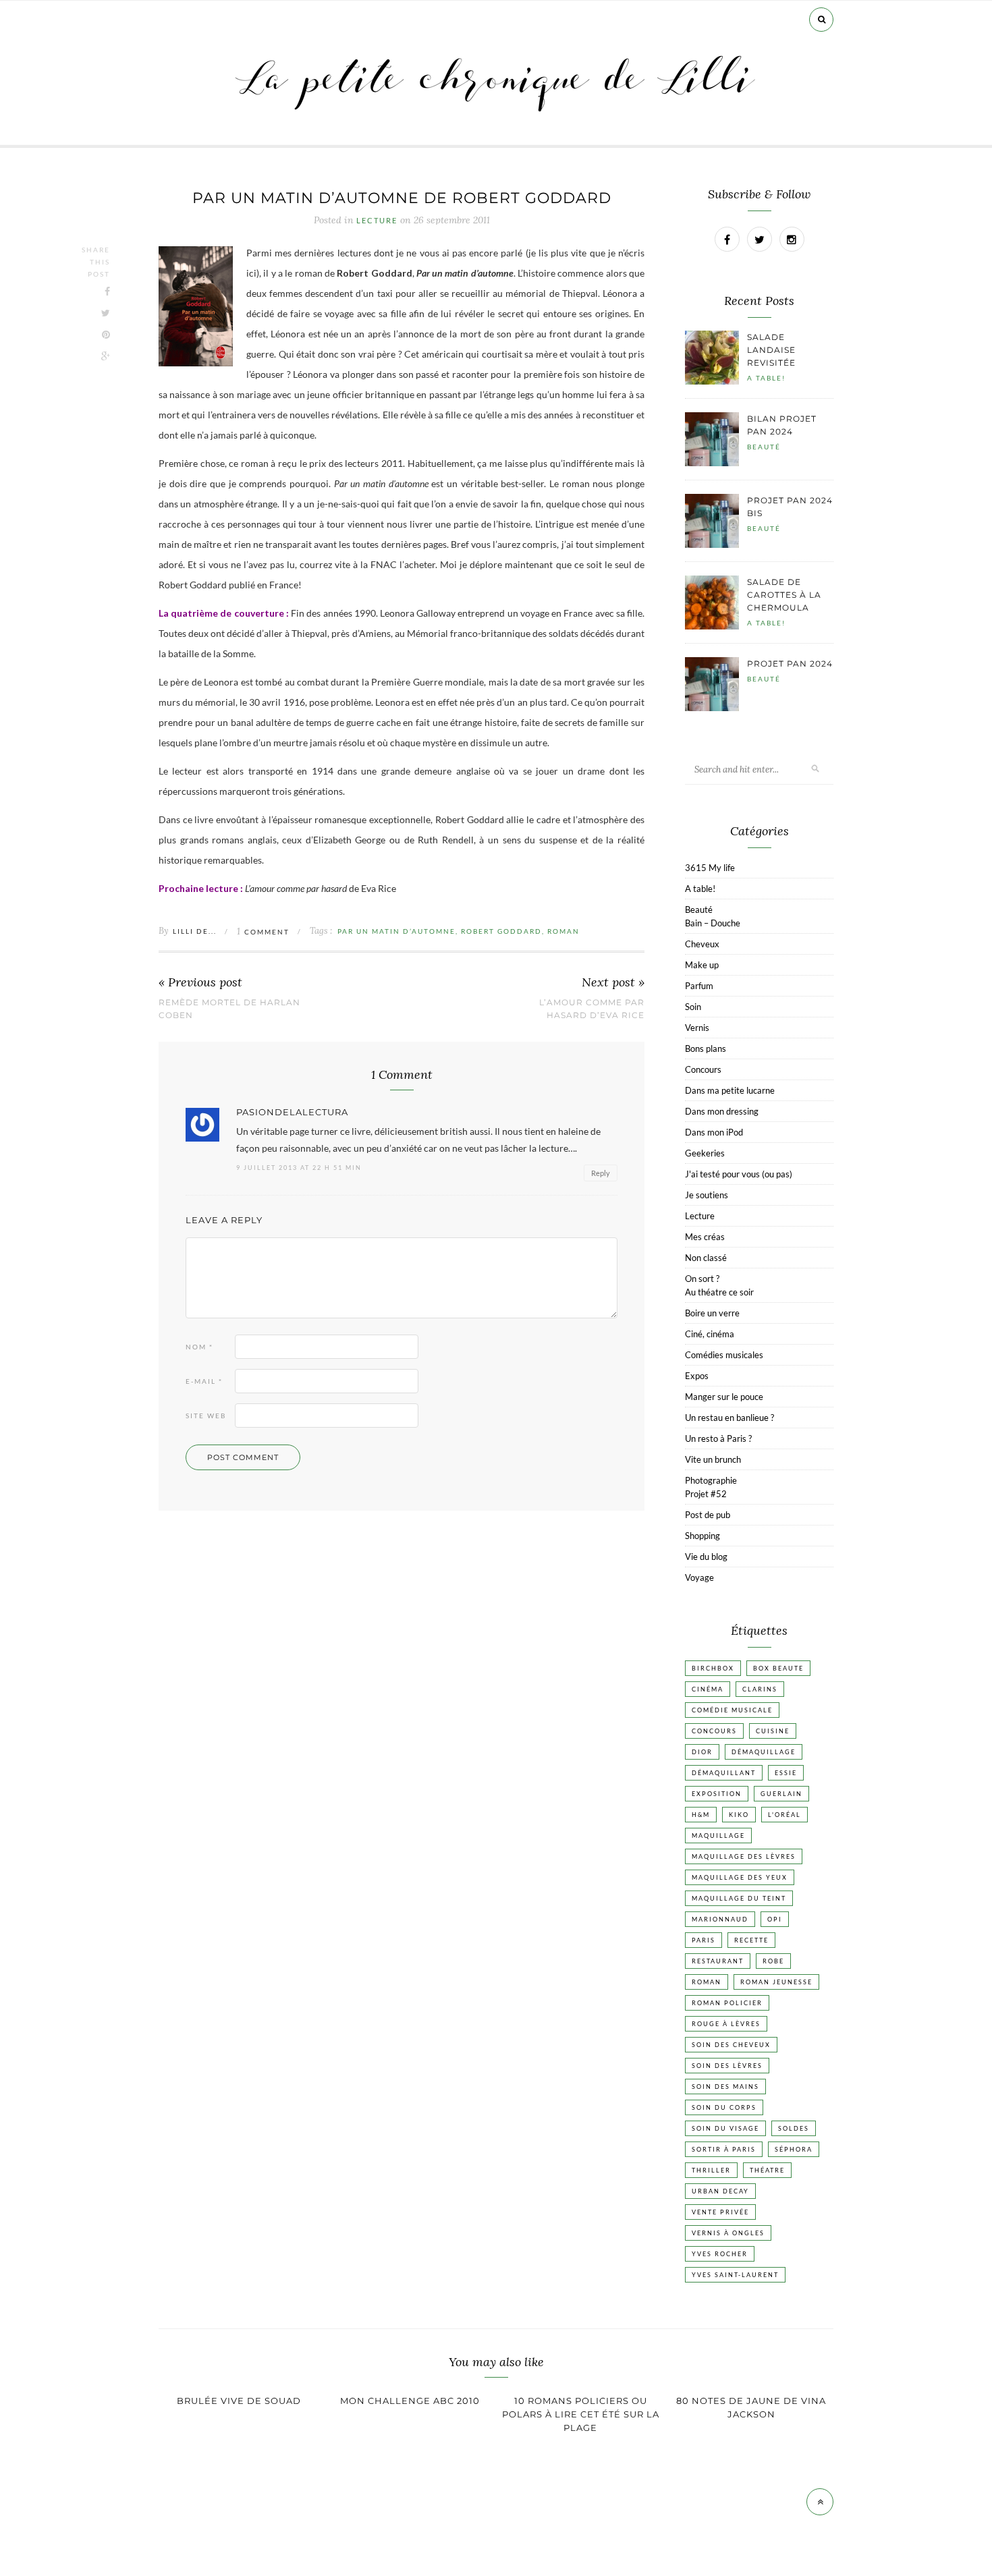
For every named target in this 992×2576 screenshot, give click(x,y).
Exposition (717, 1794)
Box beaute (778, 1668)
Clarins (760, 1689)
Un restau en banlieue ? (729, 1418)
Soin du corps (724, 2107)
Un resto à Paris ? (718, 1438)
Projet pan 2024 (790, 664)
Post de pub (708, 1515)
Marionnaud (720, 1919)
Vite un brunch (713, 1459)
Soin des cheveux (731, 2045)
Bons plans (706, 1048)
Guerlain (781, 1794)
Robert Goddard (501, 931)
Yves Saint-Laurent (735, 2275)
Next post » (613, 983)
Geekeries (705, 1153)
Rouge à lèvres (726, 2024)
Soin (693, 1007)
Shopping (702, 1536)
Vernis (697, 1028)
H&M (701, 1815)
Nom (199, 1347)
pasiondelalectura (292, 1112)
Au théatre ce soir (719, 1292)
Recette (751, 1940)
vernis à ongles (728, 2233)
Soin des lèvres (727, 2066)
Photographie (711, 1480)
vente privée (720, 2212)
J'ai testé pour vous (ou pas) (739, 1174)
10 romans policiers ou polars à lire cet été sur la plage (581, 2414)
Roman (563, 931)
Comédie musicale (732, 1710)
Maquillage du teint (739, 1898)
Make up (702, 965)
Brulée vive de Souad (239, 2401)
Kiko (739, 1815)
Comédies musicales (724, 1355)
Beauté (764, 447)
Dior (702, 1752)
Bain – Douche (713, 923)
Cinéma (708, 1689)
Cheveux (702, 944)
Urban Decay (720, 2191)
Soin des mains (725, 2087)
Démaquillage (764, 1752)
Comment (263, 932)
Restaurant (718, 1961)
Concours (703, 1069)
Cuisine (773, 1731)
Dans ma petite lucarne (730, 1090)
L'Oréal (784, 1815)
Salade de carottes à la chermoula (784, 595)
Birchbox (713, 1668)
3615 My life (710, 868)
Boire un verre (712, 1313)
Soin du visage (725, 2128)
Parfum (699, 986)
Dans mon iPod (714, 1132)
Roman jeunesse (776, 1982)
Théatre (767, 2170)
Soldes (794, 2128)
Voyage (699, 1577)
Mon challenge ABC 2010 (410, 2401)
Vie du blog (706, 1557)
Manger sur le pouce (724, 1397)
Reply (601, 1173)
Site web (206, 1416)
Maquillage (718, 1836)
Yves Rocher (720, 2254)
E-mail (204, 1381)
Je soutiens (707, 1195)
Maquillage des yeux (740, 1877)
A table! (766, 378)
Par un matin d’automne (396, 931)
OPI (775, 1919)
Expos (697, 1376)
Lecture (377, 221)
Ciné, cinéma (710, 1334)
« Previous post (200, 983)
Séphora (794, 2149)
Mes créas (705, 1237)
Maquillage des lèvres (744, 1856)
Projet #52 (706, 1494)
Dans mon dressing (722, 1111)
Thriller (711, 2170)
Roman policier (727, 2003)
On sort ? (702, 1279)
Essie (786, 1773)
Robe (773, 1961)
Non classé (706, 1258)
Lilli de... (195, 931)
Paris (704, 1940)
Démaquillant (724, 1773)
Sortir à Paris (724, 2149)
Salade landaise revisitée (771, 350)
